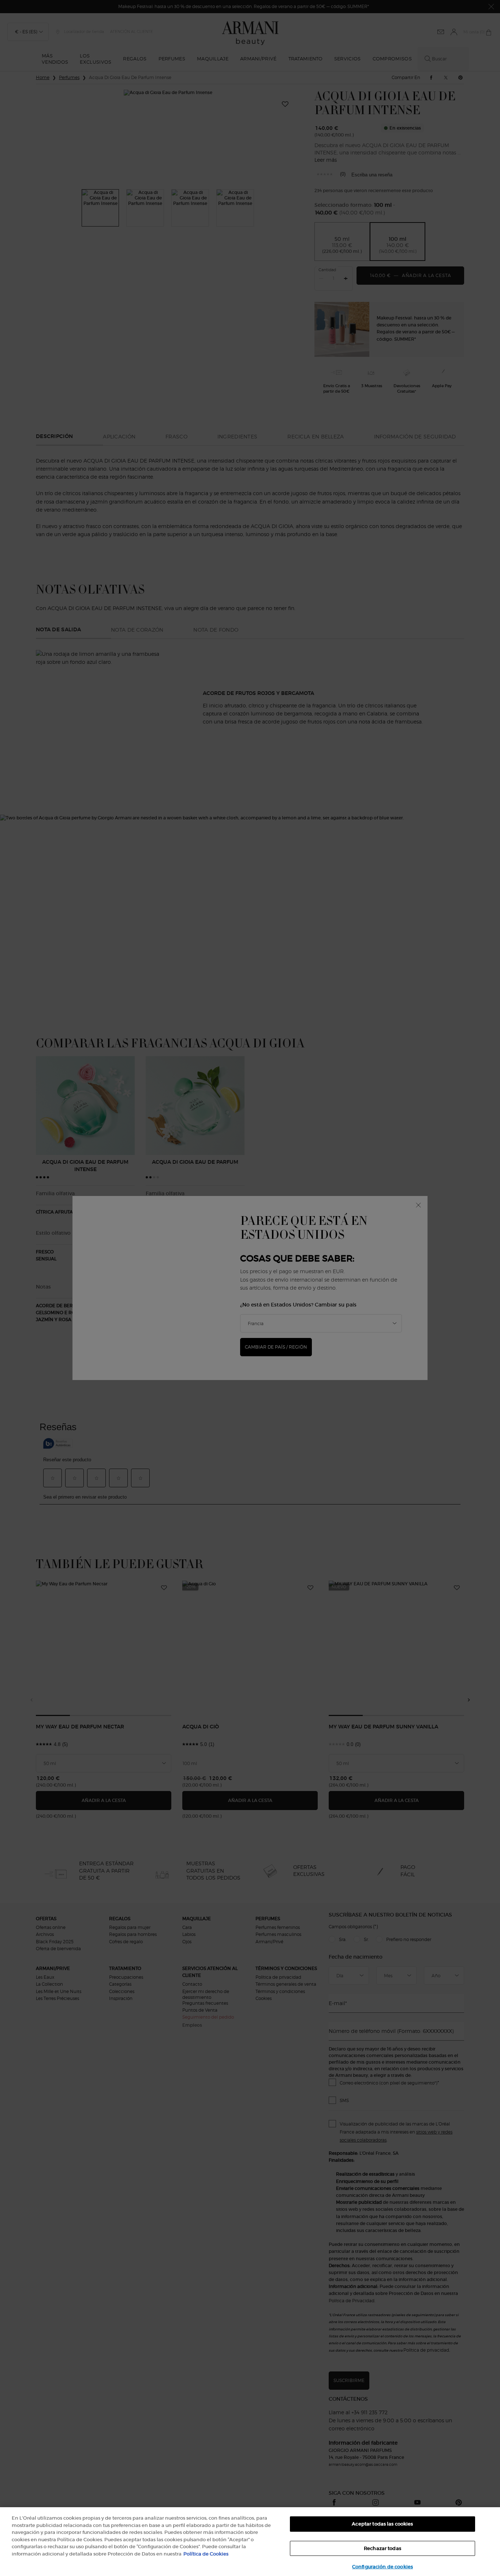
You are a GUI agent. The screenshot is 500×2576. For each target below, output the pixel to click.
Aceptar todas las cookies (382, 2524)
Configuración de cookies (383, 2567)
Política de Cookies (206, 2554)
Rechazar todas (383, 2548)
